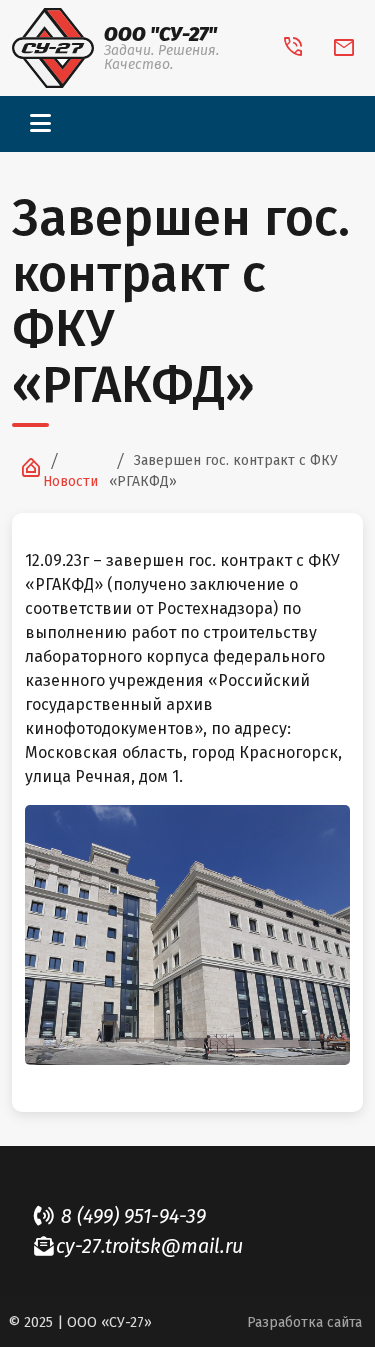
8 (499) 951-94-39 (131, 1216)
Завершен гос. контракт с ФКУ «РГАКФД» (223, 471)
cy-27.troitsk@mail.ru (149, 1246)
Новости (70, 481)
